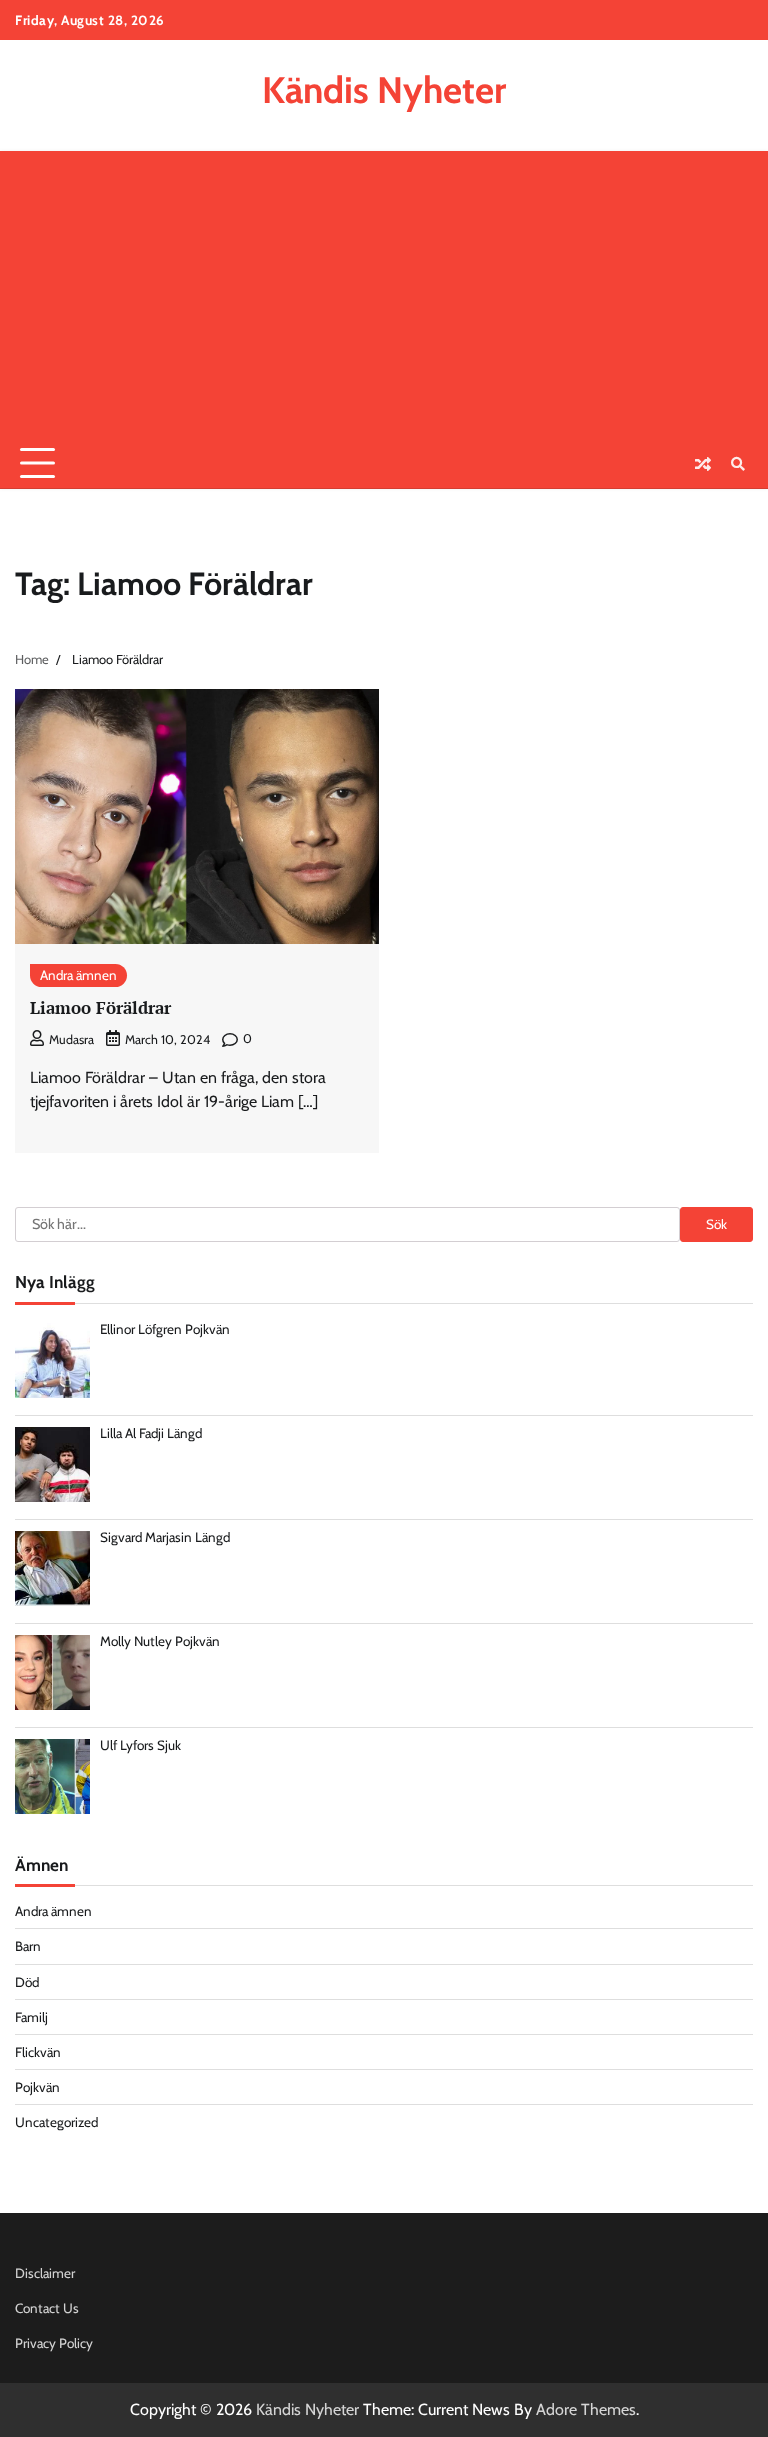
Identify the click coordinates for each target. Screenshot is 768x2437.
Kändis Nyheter (384, 89)
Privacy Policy (54, 2343)
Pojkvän (37, 2087)
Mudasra (71, 1039)
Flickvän (38, 2052)
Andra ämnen (78, 975)
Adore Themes (586, 2409)
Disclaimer (45, 2273)
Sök (716, 1224)
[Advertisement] (384, 291)
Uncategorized (56, 2122)
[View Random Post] (703, 464)
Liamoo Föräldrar (100, 1007)
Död (27, 1982)
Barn (28, 1946)
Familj (31, 2017)
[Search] (738, 464)
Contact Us (47, 2308)
